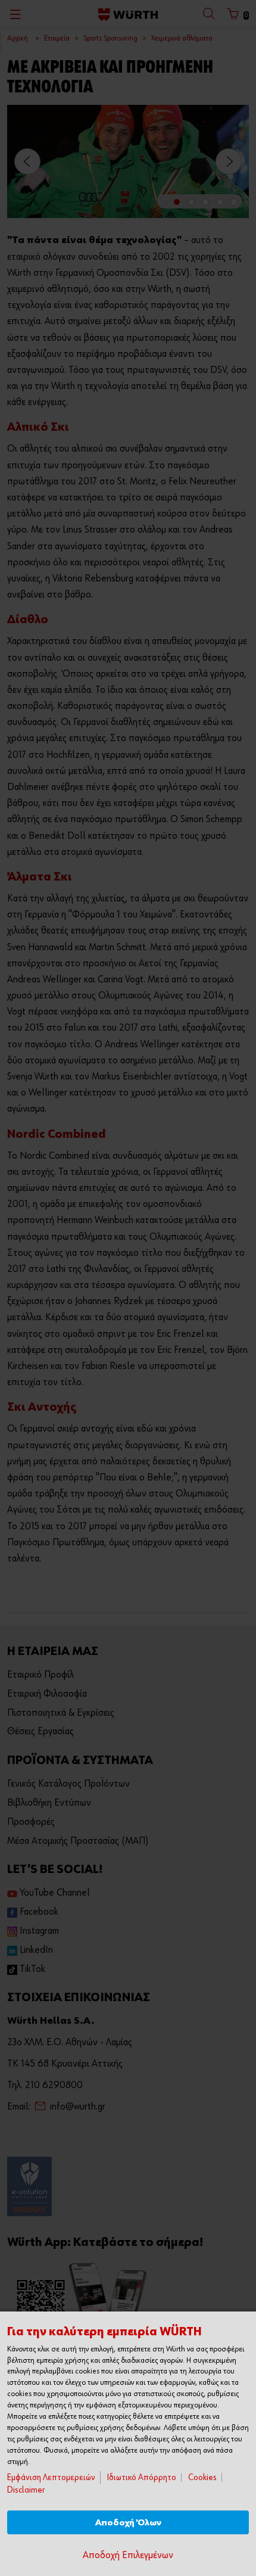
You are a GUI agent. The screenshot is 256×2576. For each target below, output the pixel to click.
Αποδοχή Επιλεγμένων (128, 2555)
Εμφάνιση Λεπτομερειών (51, 2477)
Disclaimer (26, 2490)
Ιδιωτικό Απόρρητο (142, 2477)
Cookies (202, 2477)
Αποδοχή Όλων (128, 2523)
